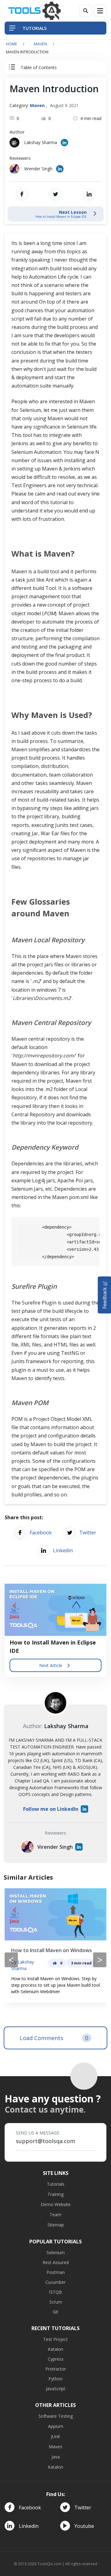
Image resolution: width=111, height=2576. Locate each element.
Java (56, 2457)
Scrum (56, 2302)
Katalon (55, 2349)
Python (55, 2379)
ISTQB (55, 2292)
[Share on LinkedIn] (89, 194)
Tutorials (56, 2184)
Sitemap (56, 2225)
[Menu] (100, 11)
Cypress (56, 2359)
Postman (56, 2272)
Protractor (56, 2369)
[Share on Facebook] (22, 194)
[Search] (86, 11)
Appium (56, 2426)
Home (12, 44)
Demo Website (56, 2204)
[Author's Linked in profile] (64, 143)
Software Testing (56, 2416)
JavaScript (56, 2389)
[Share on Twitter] (55, 194)
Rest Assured (56, 2262)
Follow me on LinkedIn (51, 1809)
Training (55, 2194)
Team (55, 2215)
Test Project (55, 2339)
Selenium (56, 2252)
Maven (41, 44)
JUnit (55, 2436)
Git (55, 2312)
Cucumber (55, 2282)
